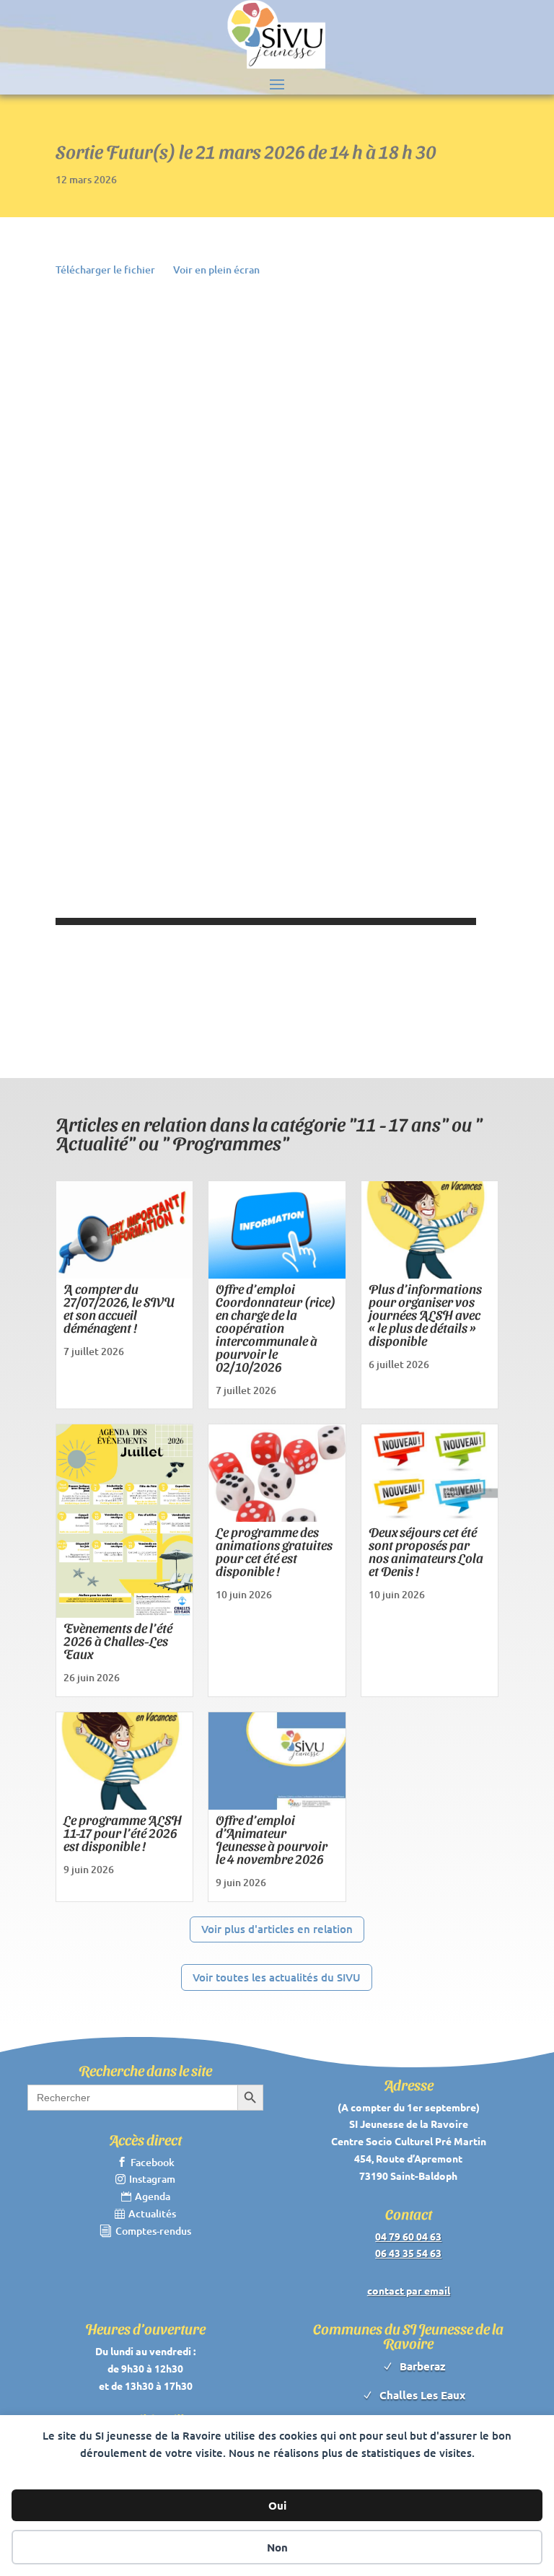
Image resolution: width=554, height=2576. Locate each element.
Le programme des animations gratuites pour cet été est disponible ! (274, 1551)
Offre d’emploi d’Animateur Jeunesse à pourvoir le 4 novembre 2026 (272, 1839)
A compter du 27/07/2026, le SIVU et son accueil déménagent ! (119, 1308)
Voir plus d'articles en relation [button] (277, 1929)
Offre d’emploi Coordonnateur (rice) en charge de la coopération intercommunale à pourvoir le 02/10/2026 (276, 1327)
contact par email (409, 2290)
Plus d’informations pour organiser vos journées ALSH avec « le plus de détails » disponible (425, 1314)
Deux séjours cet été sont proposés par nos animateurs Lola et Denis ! (426, 1551)
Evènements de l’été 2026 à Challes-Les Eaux (118, 1640)
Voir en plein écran (216, 270)
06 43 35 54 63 (408, 2253)
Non (277, 2547)
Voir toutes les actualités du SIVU (277, 1977)
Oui (277, 2505)
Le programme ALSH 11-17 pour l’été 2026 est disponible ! (123, 1832)
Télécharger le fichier (105, 270)
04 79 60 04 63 (408, 2236)
